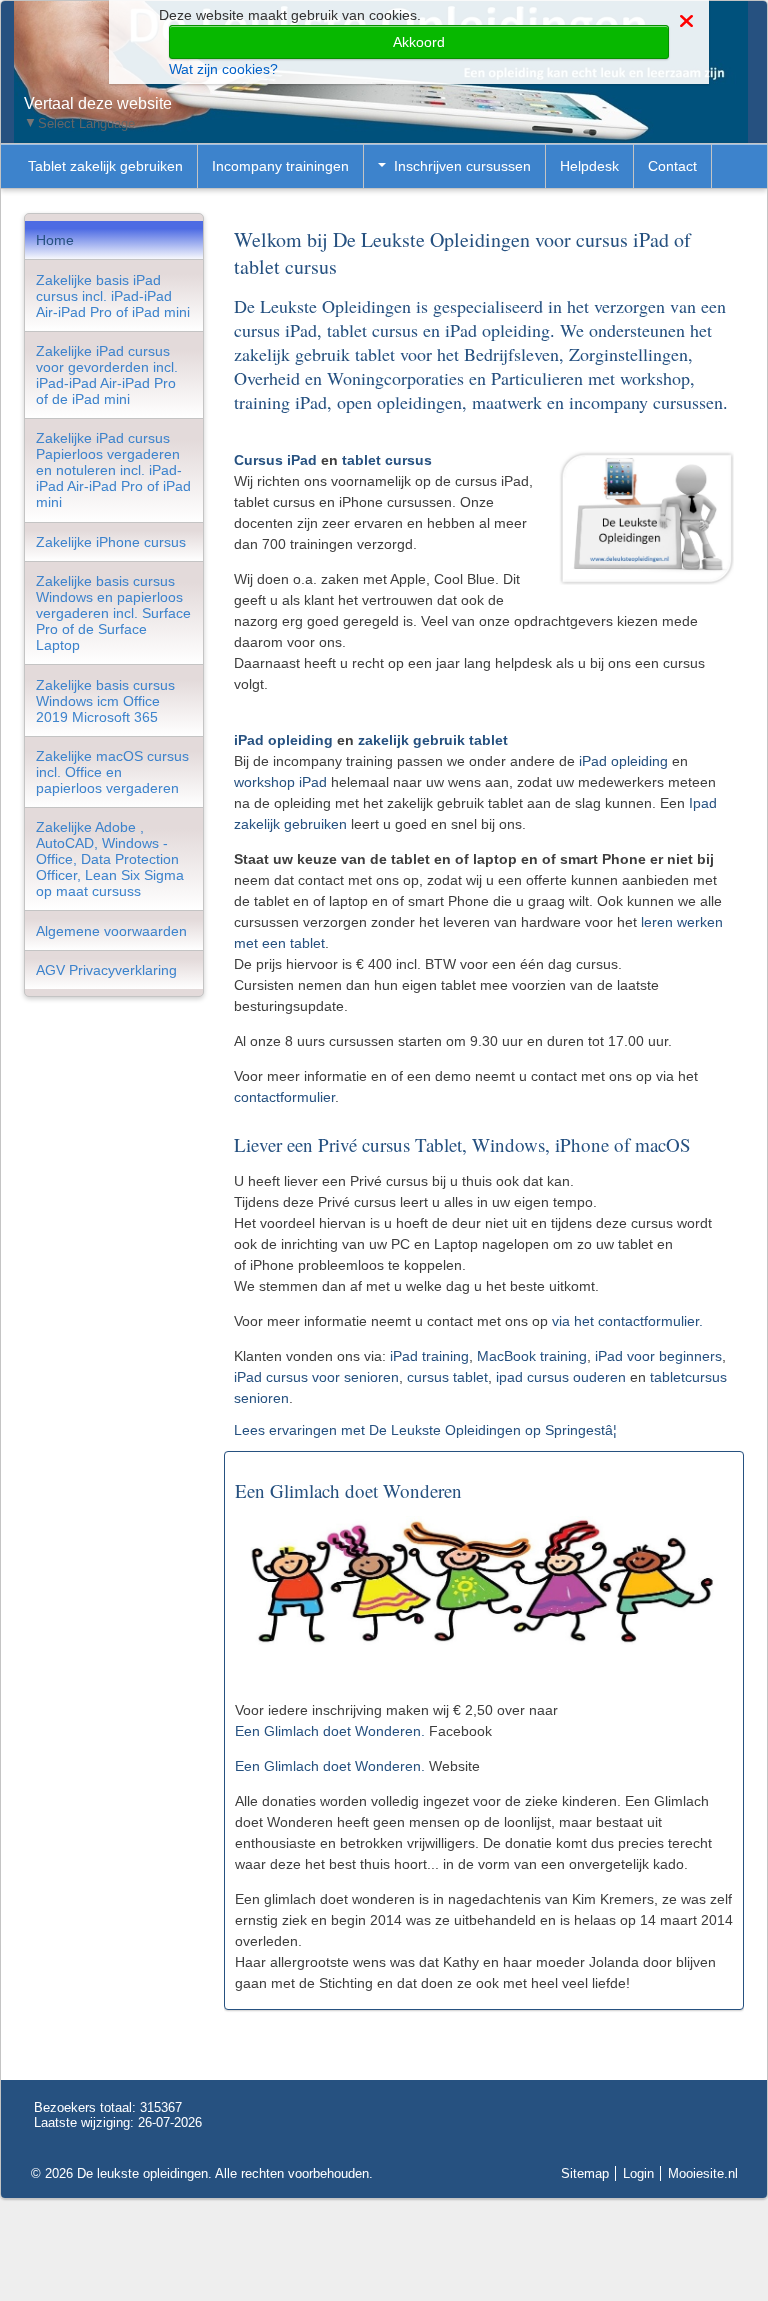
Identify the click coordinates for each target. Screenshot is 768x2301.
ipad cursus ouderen (561, 1377)
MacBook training (532, 1356)
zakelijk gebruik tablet (433, 740)
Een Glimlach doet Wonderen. (330, 1731)
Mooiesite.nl (703, 2173)
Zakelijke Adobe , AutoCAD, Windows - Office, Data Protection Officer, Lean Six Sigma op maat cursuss (110, 859)
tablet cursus (387, 460)
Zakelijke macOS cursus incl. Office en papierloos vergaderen (112, 772)
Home (55, 240)
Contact (672, 166)
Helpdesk (589, 166)
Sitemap (585, 2173)
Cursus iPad (275, 460)
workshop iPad (280, 782)
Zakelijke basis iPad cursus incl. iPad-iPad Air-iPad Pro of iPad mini (113, 296)
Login (638, 2173)
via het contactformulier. (629, 1321)
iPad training (429, 1356)
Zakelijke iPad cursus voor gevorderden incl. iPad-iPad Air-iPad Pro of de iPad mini (107, 375)
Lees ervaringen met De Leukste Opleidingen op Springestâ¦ (425, 1430)
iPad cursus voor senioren (316, 1377)
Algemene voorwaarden (111, 931)
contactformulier (284, 1097)
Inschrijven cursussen (462, 166)
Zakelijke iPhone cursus (111, 542)
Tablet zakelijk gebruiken (105, 166)
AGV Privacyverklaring (106, 970)
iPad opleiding (283, 740)
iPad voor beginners (658, 1356)
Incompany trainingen (280, 166)
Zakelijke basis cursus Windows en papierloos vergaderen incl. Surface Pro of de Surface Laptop (113, 613)
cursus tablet (447, 1377)
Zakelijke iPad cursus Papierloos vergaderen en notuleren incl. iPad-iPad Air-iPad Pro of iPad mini (113, 470)
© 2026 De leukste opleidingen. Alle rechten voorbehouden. (202, 2173)
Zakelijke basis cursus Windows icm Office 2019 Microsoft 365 (105, 701)
